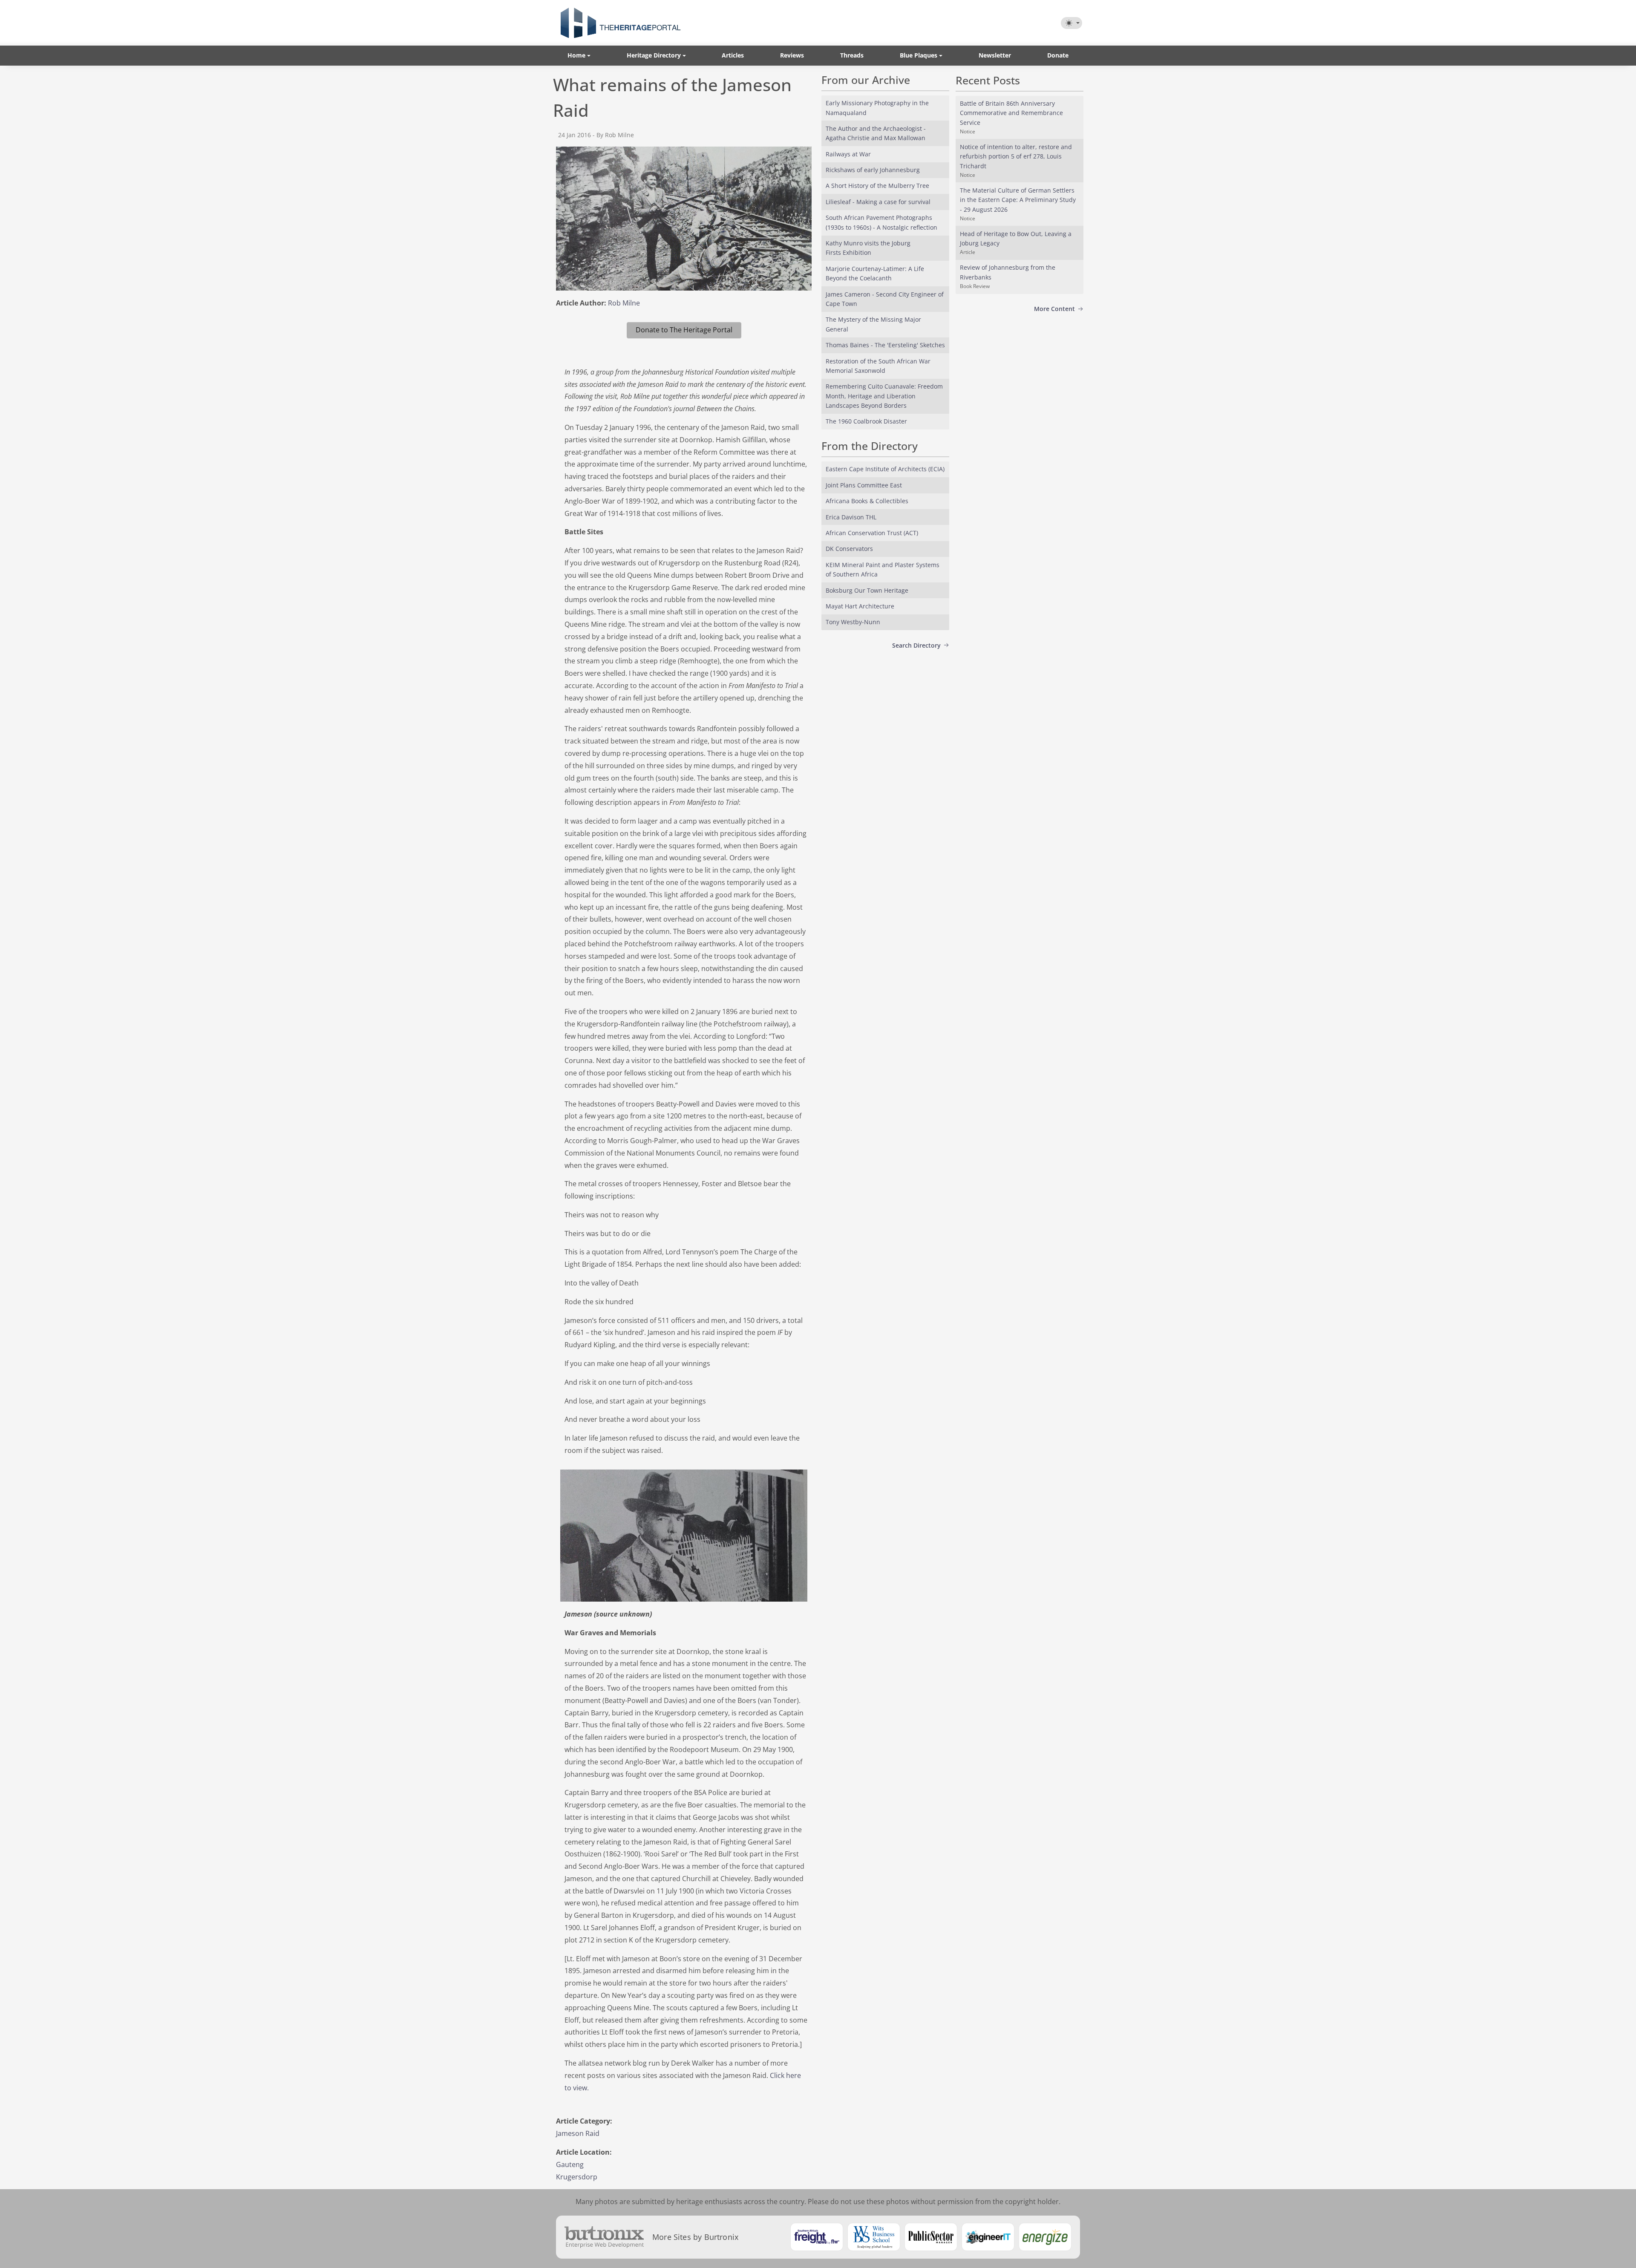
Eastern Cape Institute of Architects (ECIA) (885, 469)
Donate (1058, 55)
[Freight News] (817, 2237)
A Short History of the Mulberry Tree (877, 186)
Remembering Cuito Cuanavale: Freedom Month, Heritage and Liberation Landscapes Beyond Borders (884, 396)
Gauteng (570, 2164)
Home (576, 55)
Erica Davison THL (851, 517)
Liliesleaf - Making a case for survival (878, 202)
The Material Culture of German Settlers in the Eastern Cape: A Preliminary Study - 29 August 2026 (1018, 200)
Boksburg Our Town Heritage (867, 590)
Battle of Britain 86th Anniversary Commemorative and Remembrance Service (1011, 113)
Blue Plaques (919, 55)
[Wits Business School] (874, 2237)
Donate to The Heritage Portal (684, 330)
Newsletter (995, 55)
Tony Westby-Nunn (853, 622)
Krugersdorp (577, 2177)
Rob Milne (624, 303)
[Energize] (1045, 2237)
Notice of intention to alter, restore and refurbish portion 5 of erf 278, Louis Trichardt (1016, 156)
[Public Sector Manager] (931, 2237)
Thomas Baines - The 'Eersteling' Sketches (885, 345)
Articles (733, 55)
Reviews (792, 55)
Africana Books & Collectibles (867, 501)
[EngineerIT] (988, 2237)
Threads (852, 55)
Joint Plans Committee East (864, 485)
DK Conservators (849, 549)
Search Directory (916, 645)
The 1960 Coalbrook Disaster (866, 421)
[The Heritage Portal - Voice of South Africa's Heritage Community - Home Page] (620, 23)
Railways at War (848, 154)
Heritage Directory (654, 55)
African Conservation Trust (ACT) (872, 533)
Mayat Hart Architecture (860, 606)
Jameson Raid (578, 2133)
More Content (1054, 309)
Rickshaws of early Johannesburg (873, 170)
